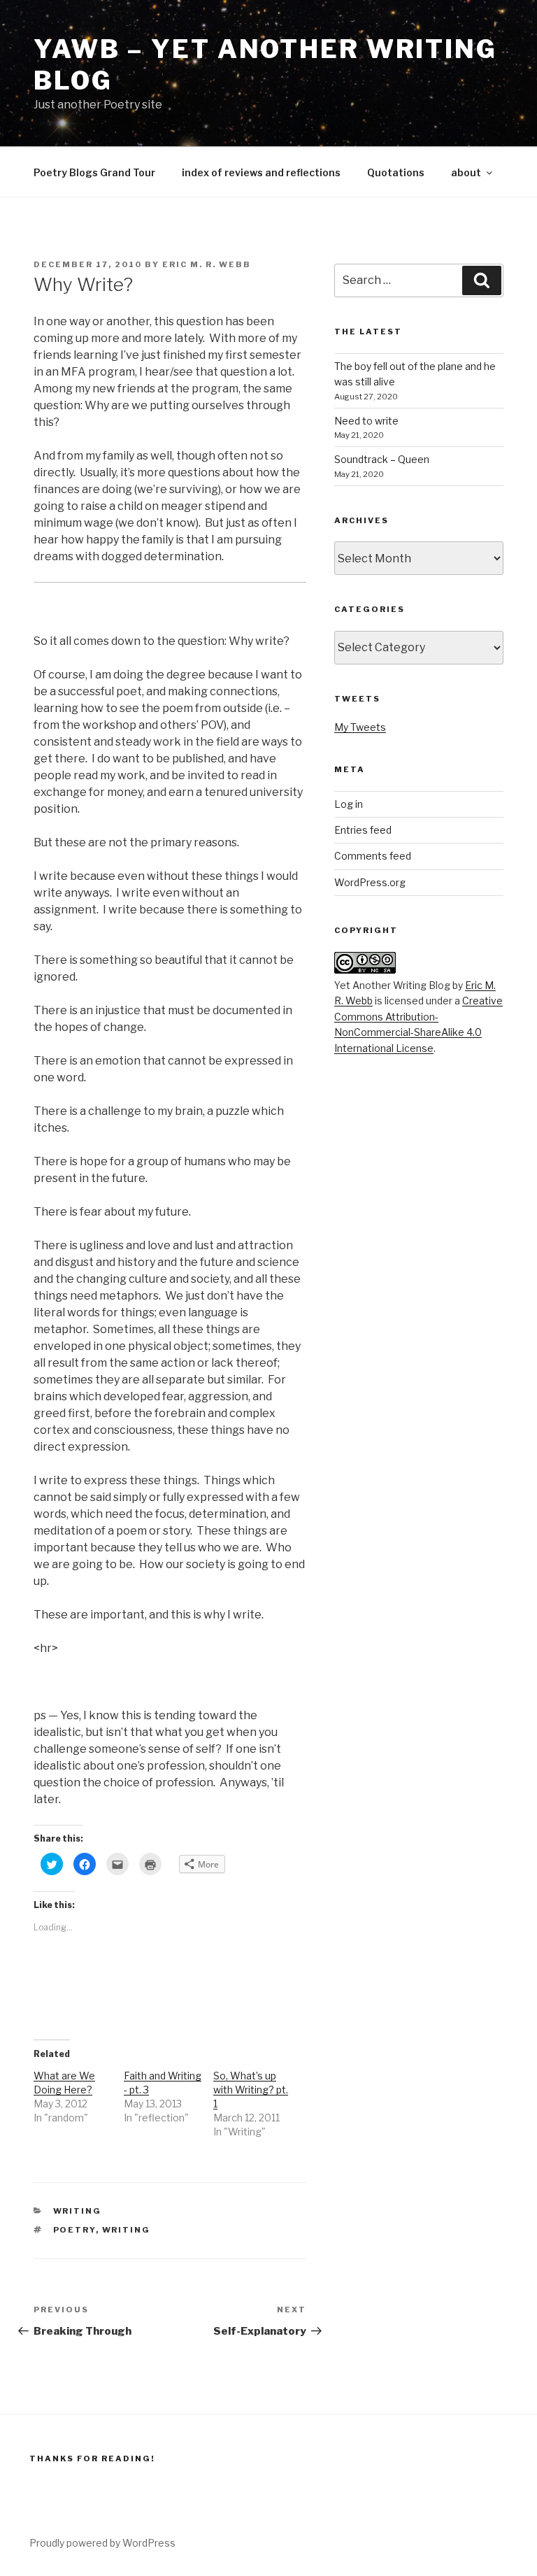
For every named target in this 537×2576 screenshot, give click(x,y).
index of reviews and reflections (261, 172)
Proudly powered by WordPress (102, 2543)
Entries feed (363, 830)
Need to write (366, 421)
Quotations (396, 172)
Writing (78, 2211)
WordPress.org (370, 882)
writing (127, 2230)
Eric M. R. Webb (207, 264)
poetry (74, 2230)
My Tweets (360, 727)
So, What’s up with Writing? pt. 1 (251, 2090)
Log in (349, 804)
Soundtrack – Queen (382, 459)
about (466, 172)
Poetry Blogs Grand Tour (94, 172)
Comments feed (373, 856)
